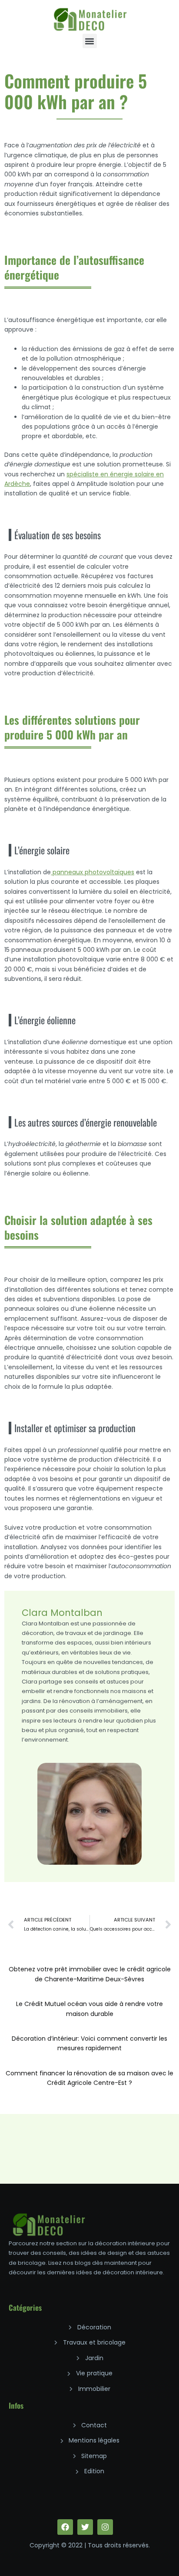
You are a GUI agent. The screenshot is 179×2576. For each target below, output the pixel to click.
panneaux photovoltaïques (93, 872)
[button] (90, 41)
